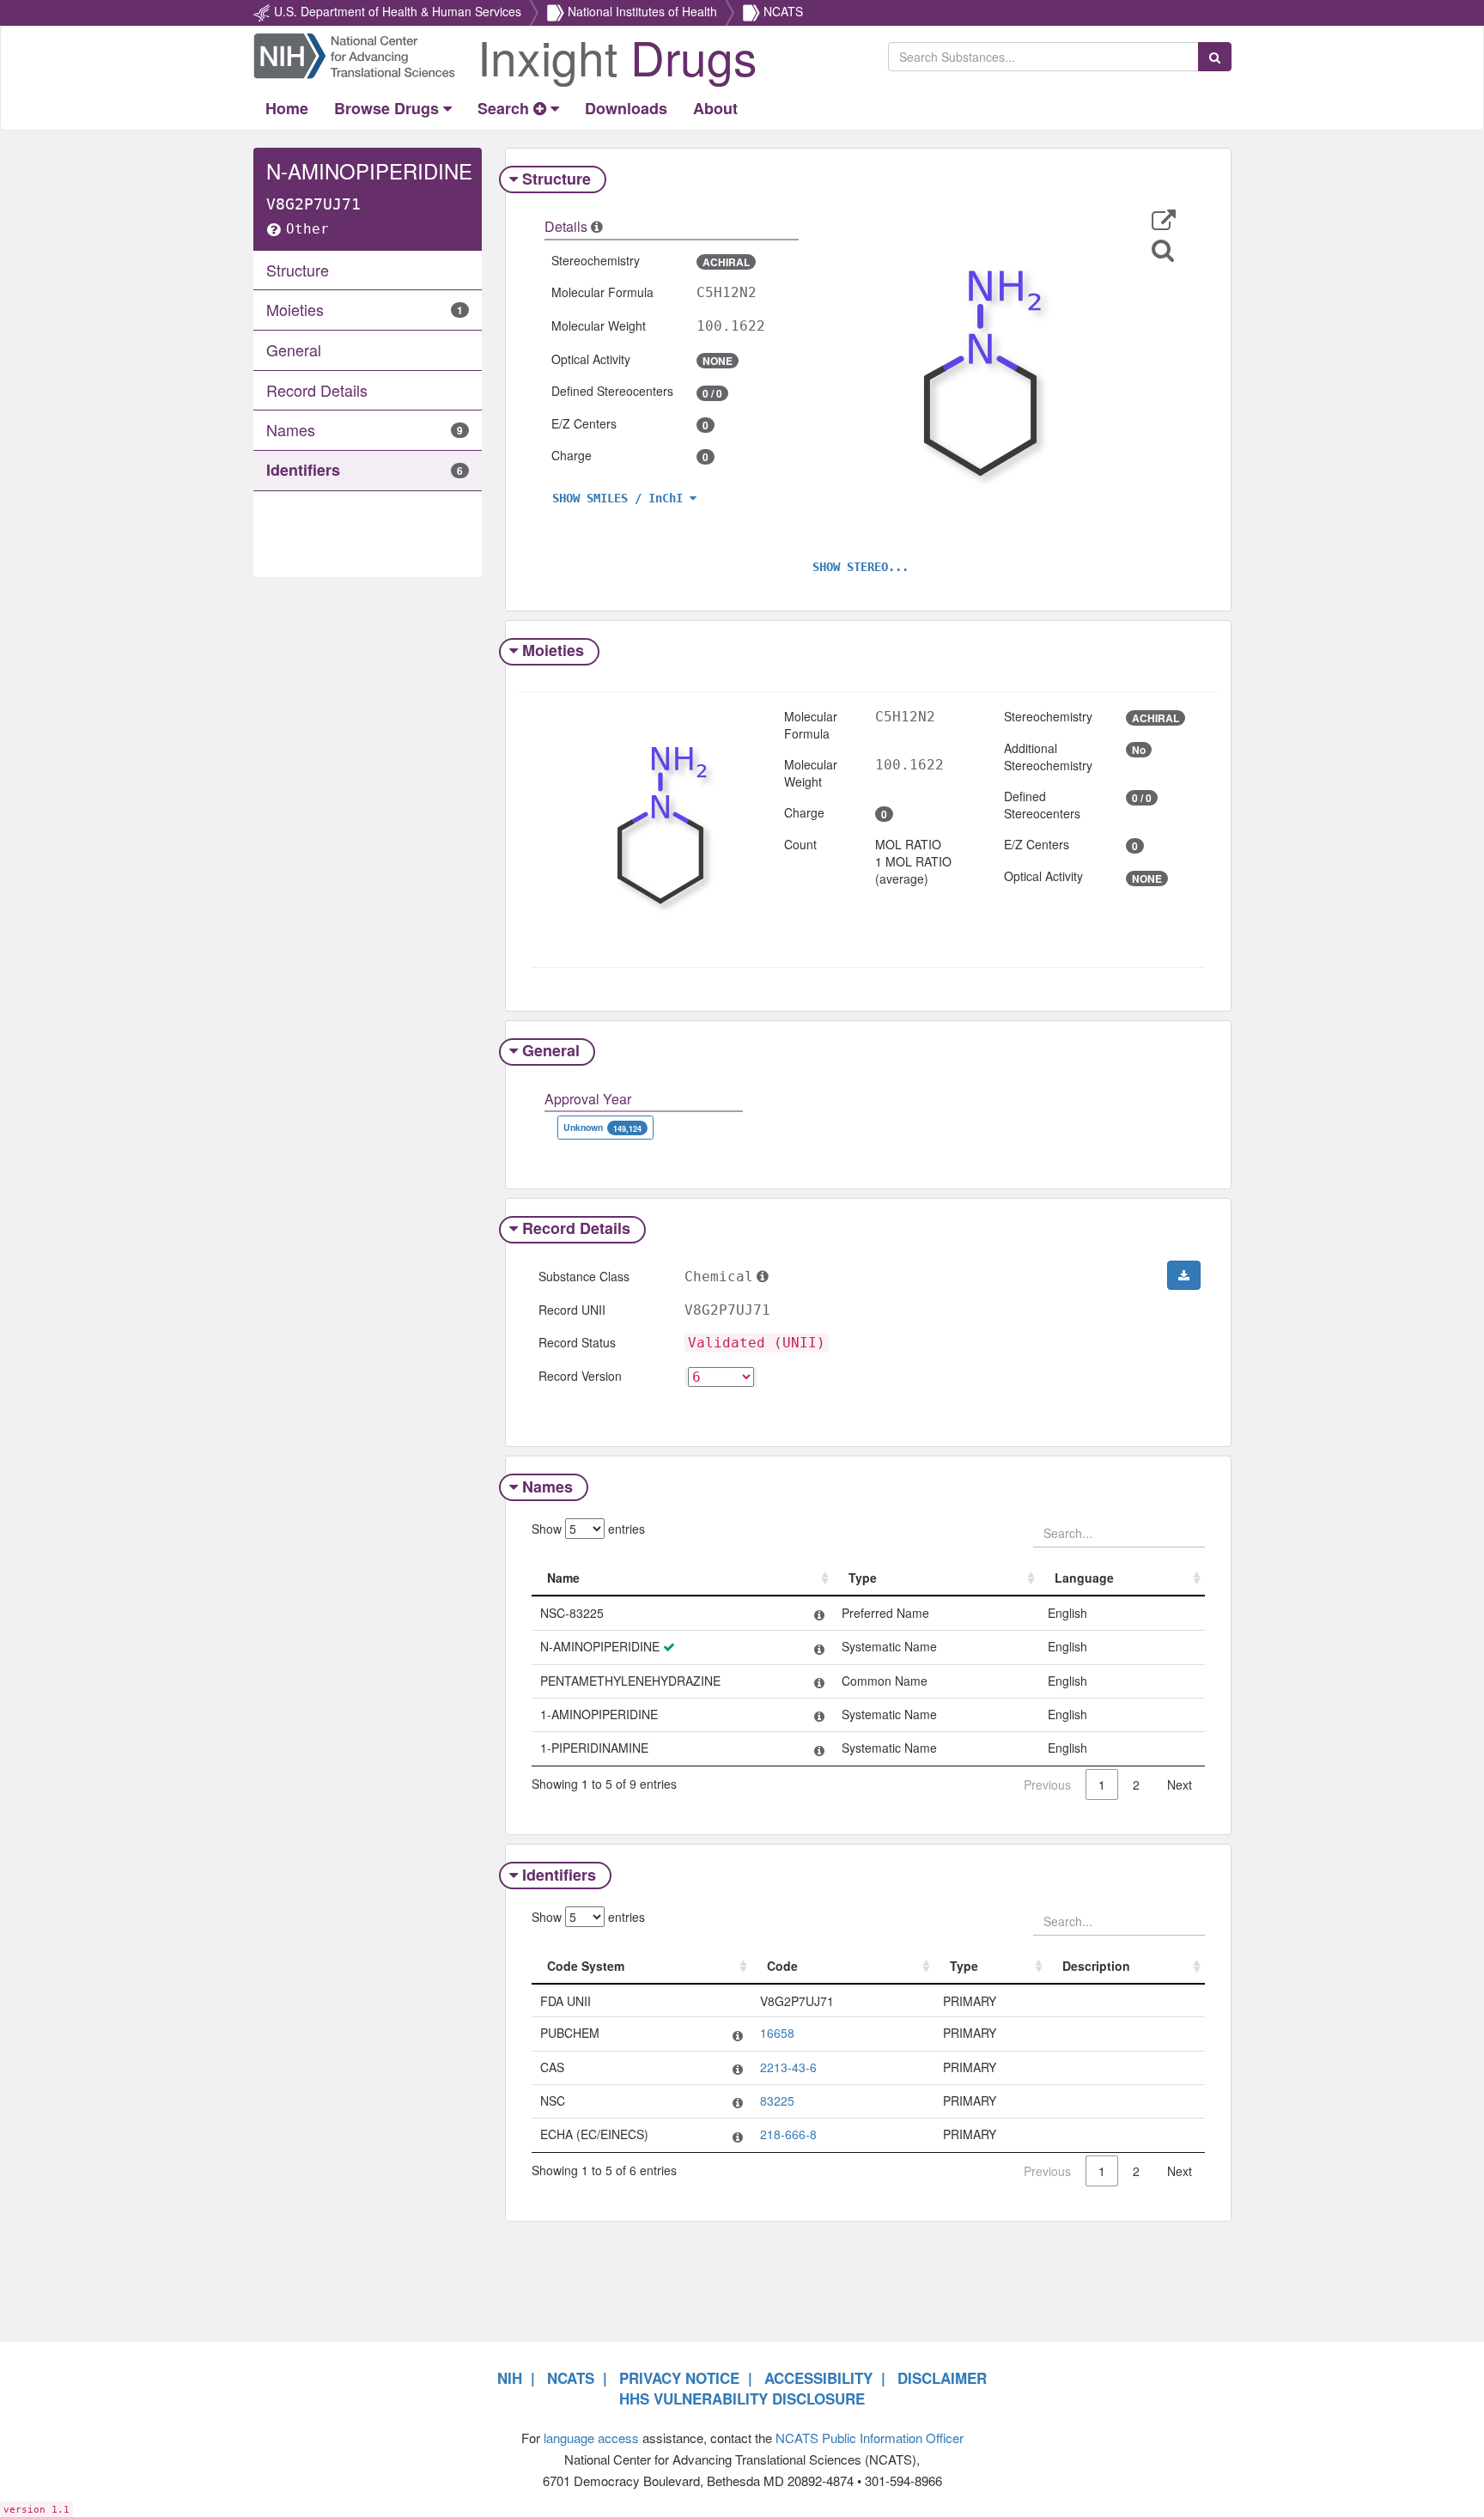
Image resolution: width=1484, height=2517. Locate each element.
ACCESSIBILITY (818, 2378)
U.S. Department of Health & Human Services (398, 11)
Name (563, 1578)
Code (782, 1966)
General (551, 1050)
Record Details (576, 1228)
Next (1180, 1784)
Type (863, 1578)
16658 (777, 2033)
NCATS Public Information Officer (870, 2438)
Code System (586, 1966)
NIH (510, 2378)
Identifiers (559, 1875)
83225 (777, 2101)
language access (591, 2438)
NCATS (783, 11)
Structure (556, 179)
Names (547, 1486)
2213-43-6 (788, 2067)
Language (1084, 1578)
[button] (1164, 220)
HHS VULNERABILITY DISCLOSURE (742, 2398)
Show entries (588, 1529)
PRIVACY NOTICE (679, 2378)
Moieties (553, 650)
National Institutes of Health (642, 11)
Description (1096, 1966)
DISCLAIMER (942, 2378)
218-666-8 (788, 2134)
